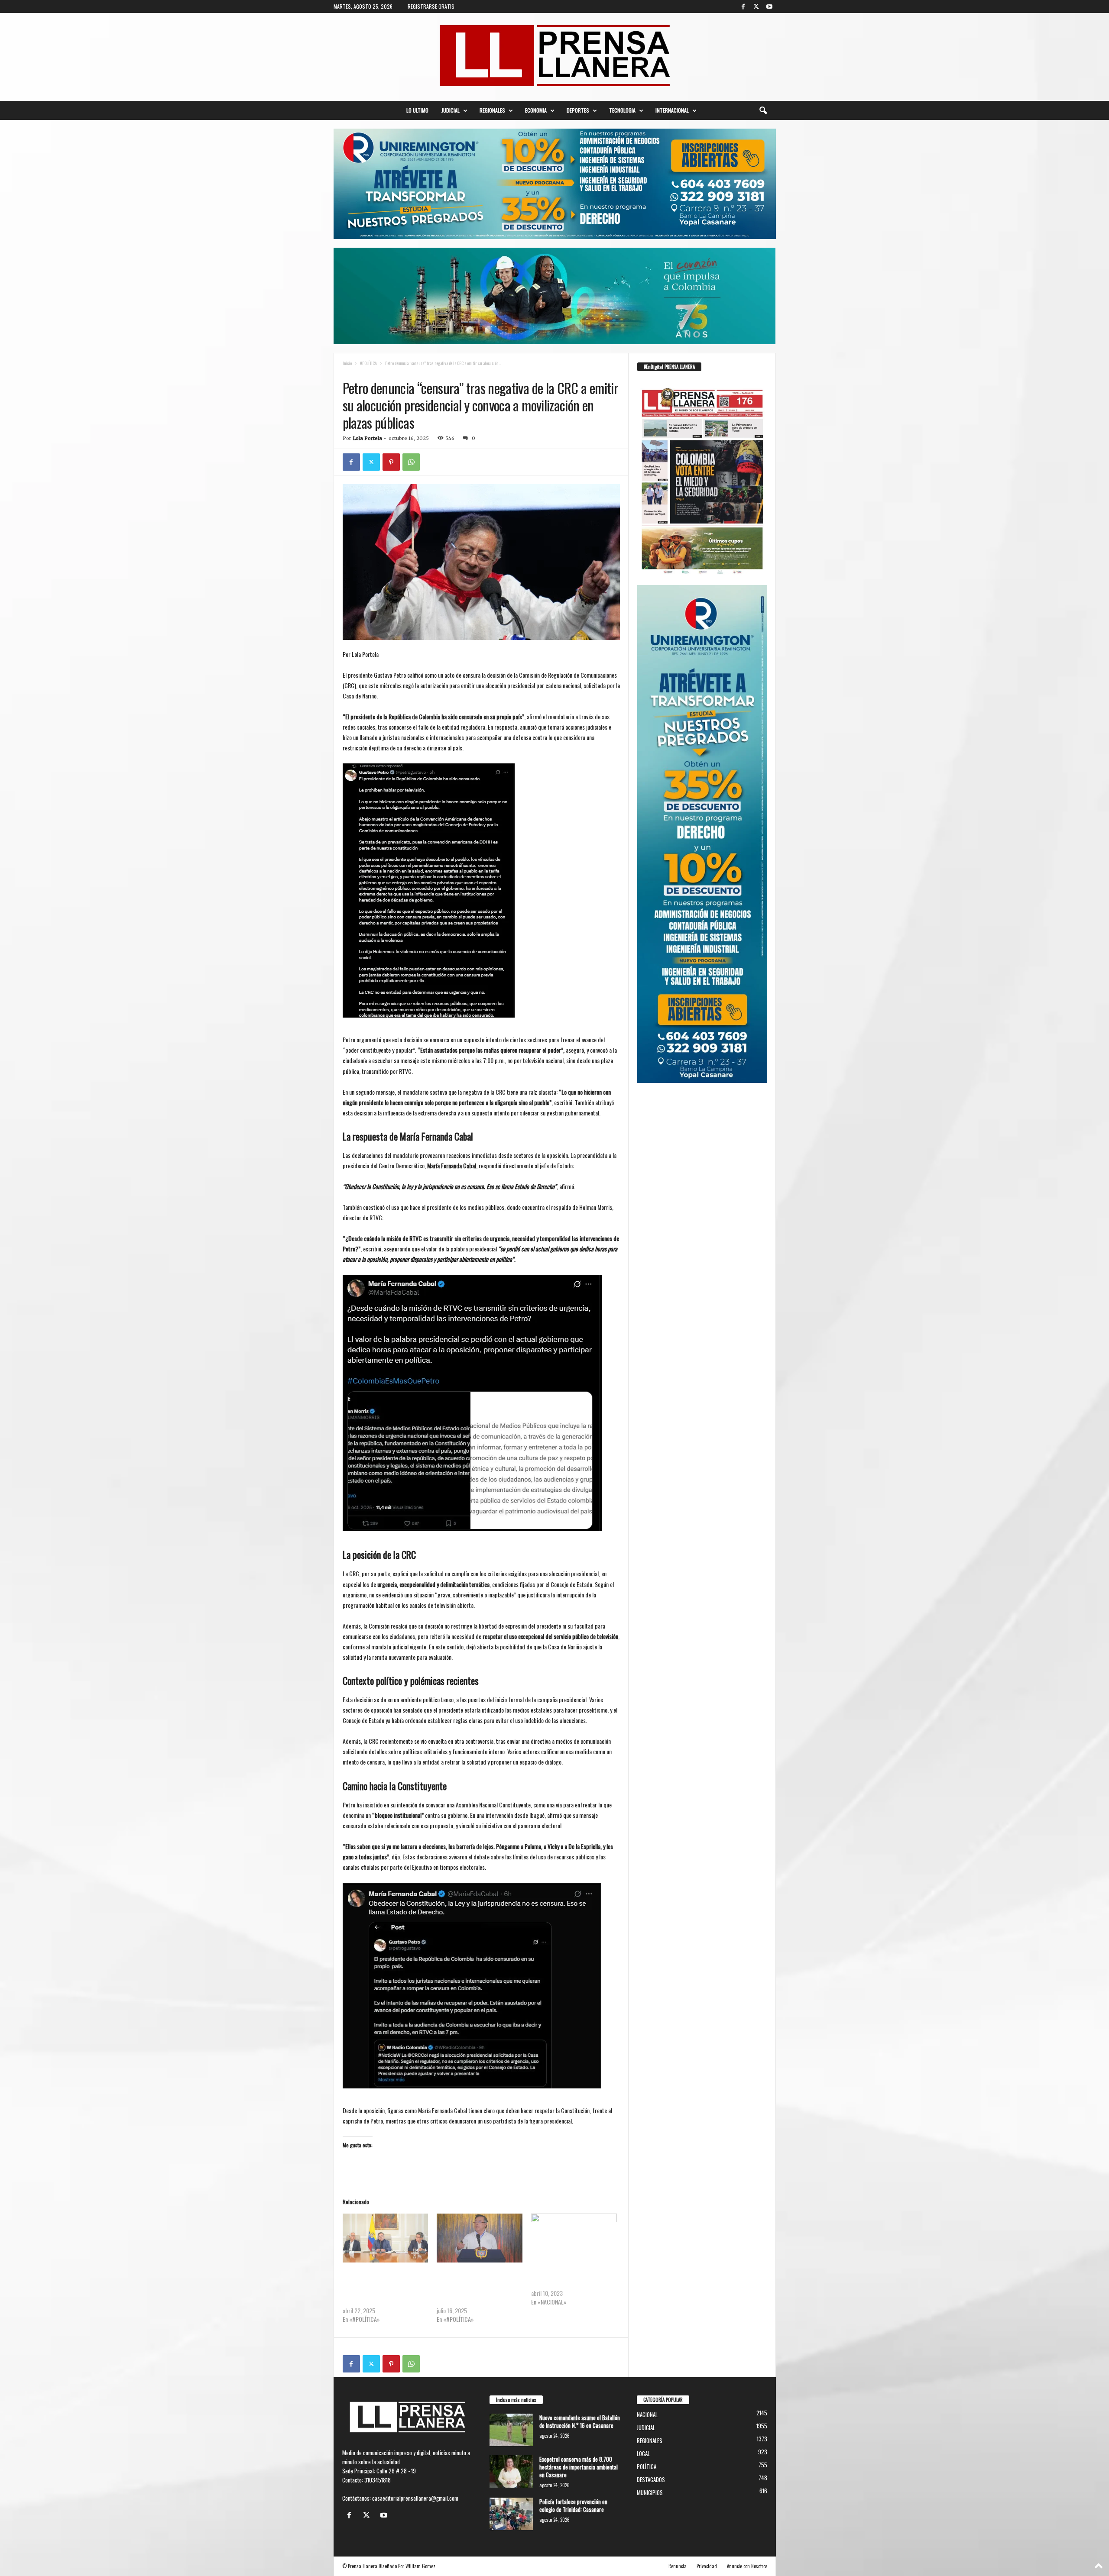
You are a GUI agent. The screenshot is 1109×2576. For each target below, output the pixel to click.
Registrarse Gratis (431, 6)
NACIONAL (384, 372)
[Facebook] (743, 6)
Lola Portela (367, 438)
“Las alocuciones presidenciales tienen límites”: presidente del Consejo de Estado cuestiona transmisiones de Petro (379, 2289)
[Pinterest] (391, 462)
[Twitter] (756, 6)
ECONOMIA (536, 110)
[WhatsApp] (411, 462)
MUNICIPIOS (650, 2492)
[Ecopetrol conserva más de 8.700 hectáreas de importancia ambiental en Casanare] (511, 2471)
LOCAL (643, 2453)
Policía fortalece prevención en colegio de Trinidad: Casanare (573, 2505)
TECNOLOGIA (622, 110)
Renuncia (678, 2566)
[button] (763, 110)
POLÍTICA (412, 372)
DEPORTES (578, 110)
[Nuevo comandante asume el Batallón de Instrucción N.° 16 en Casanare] (511, 2430)
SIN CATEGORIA (445, 372)
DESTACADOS (651, 2479)
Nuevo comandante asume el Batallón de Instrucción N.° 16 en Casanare (580, 2421)
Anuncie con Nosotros (747, 2566)
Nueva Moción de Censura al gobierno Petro (573, 2280)
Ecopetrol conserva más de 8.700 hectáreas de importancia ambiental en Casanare (579, 2467)
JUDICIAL (451, 110)
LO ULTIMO (417, 110)
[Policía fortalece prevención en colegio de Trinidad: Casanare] (511, 2514)
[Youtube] (769, 6)
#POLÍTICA (368, 363)
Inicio (347, 363)
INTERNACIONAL (672, 110)
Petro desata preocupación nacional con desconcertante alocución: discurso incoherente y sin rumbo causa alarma (477, 2289)
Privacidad (707, 2566)
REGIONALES (492, 110)
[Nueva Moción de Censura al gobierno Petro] (574, 2238)
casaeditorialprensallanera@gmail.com (415, 2498)
